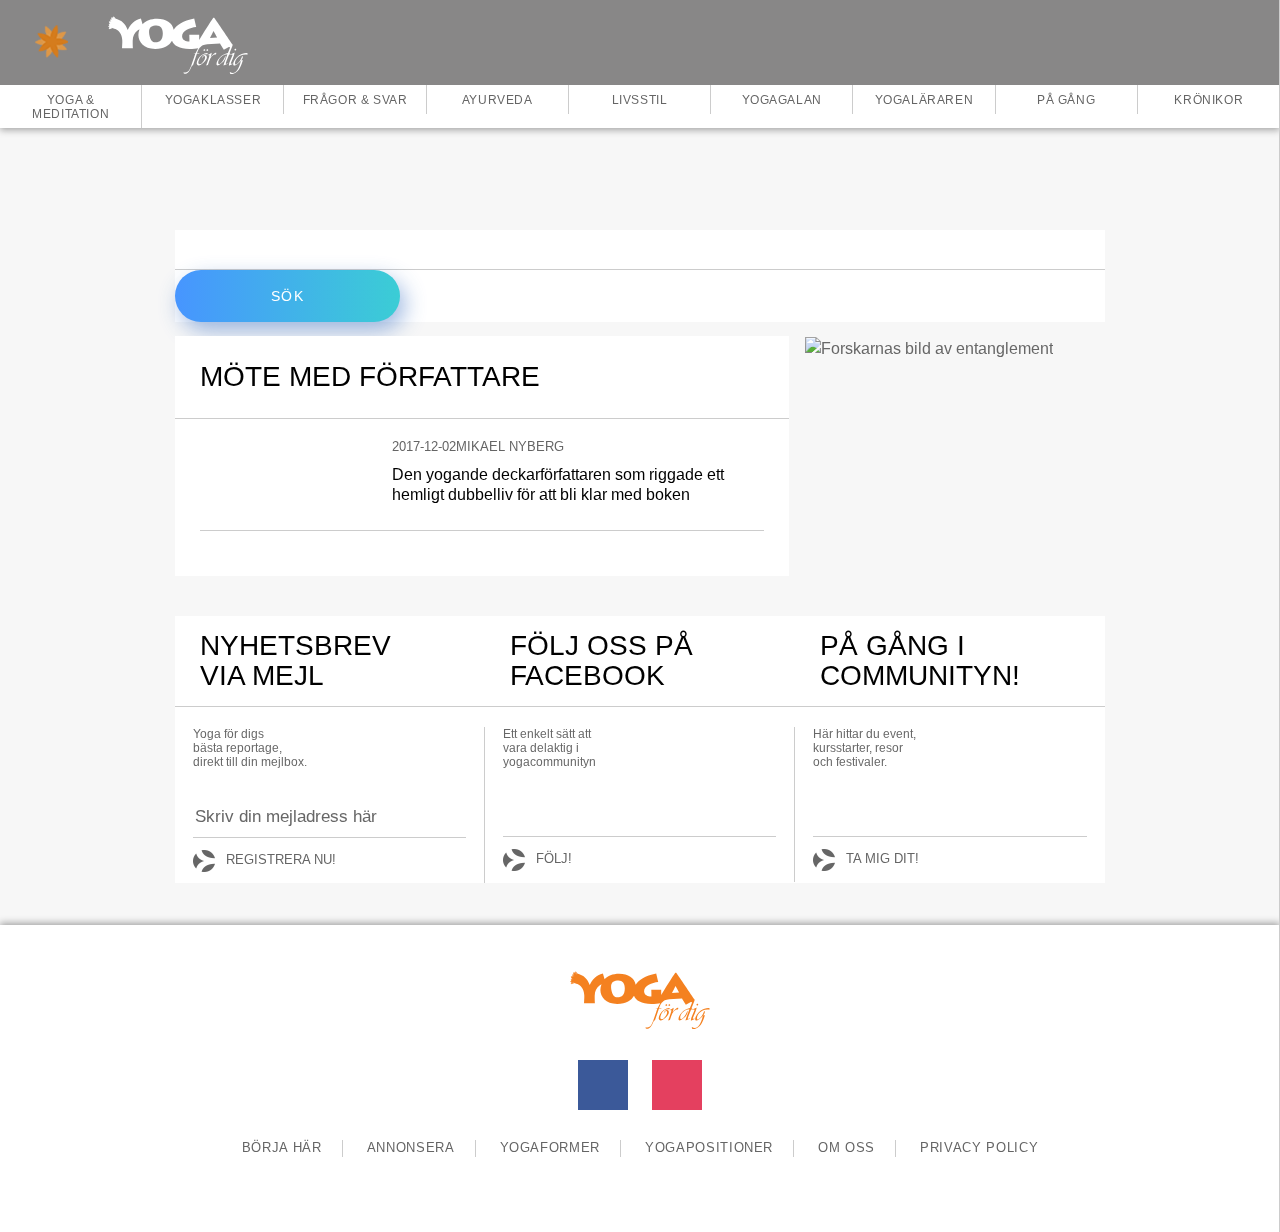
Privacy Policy (979, 1147)
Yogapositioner (709, 1147)
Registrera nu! (281, 859)
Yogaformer (550, 1147)
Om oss (846, 1147)
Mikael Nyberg (510, 446)
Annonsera (411, 1147)
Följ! (554, 858)
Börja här (282, 1147)
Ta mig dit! (882, 858)
